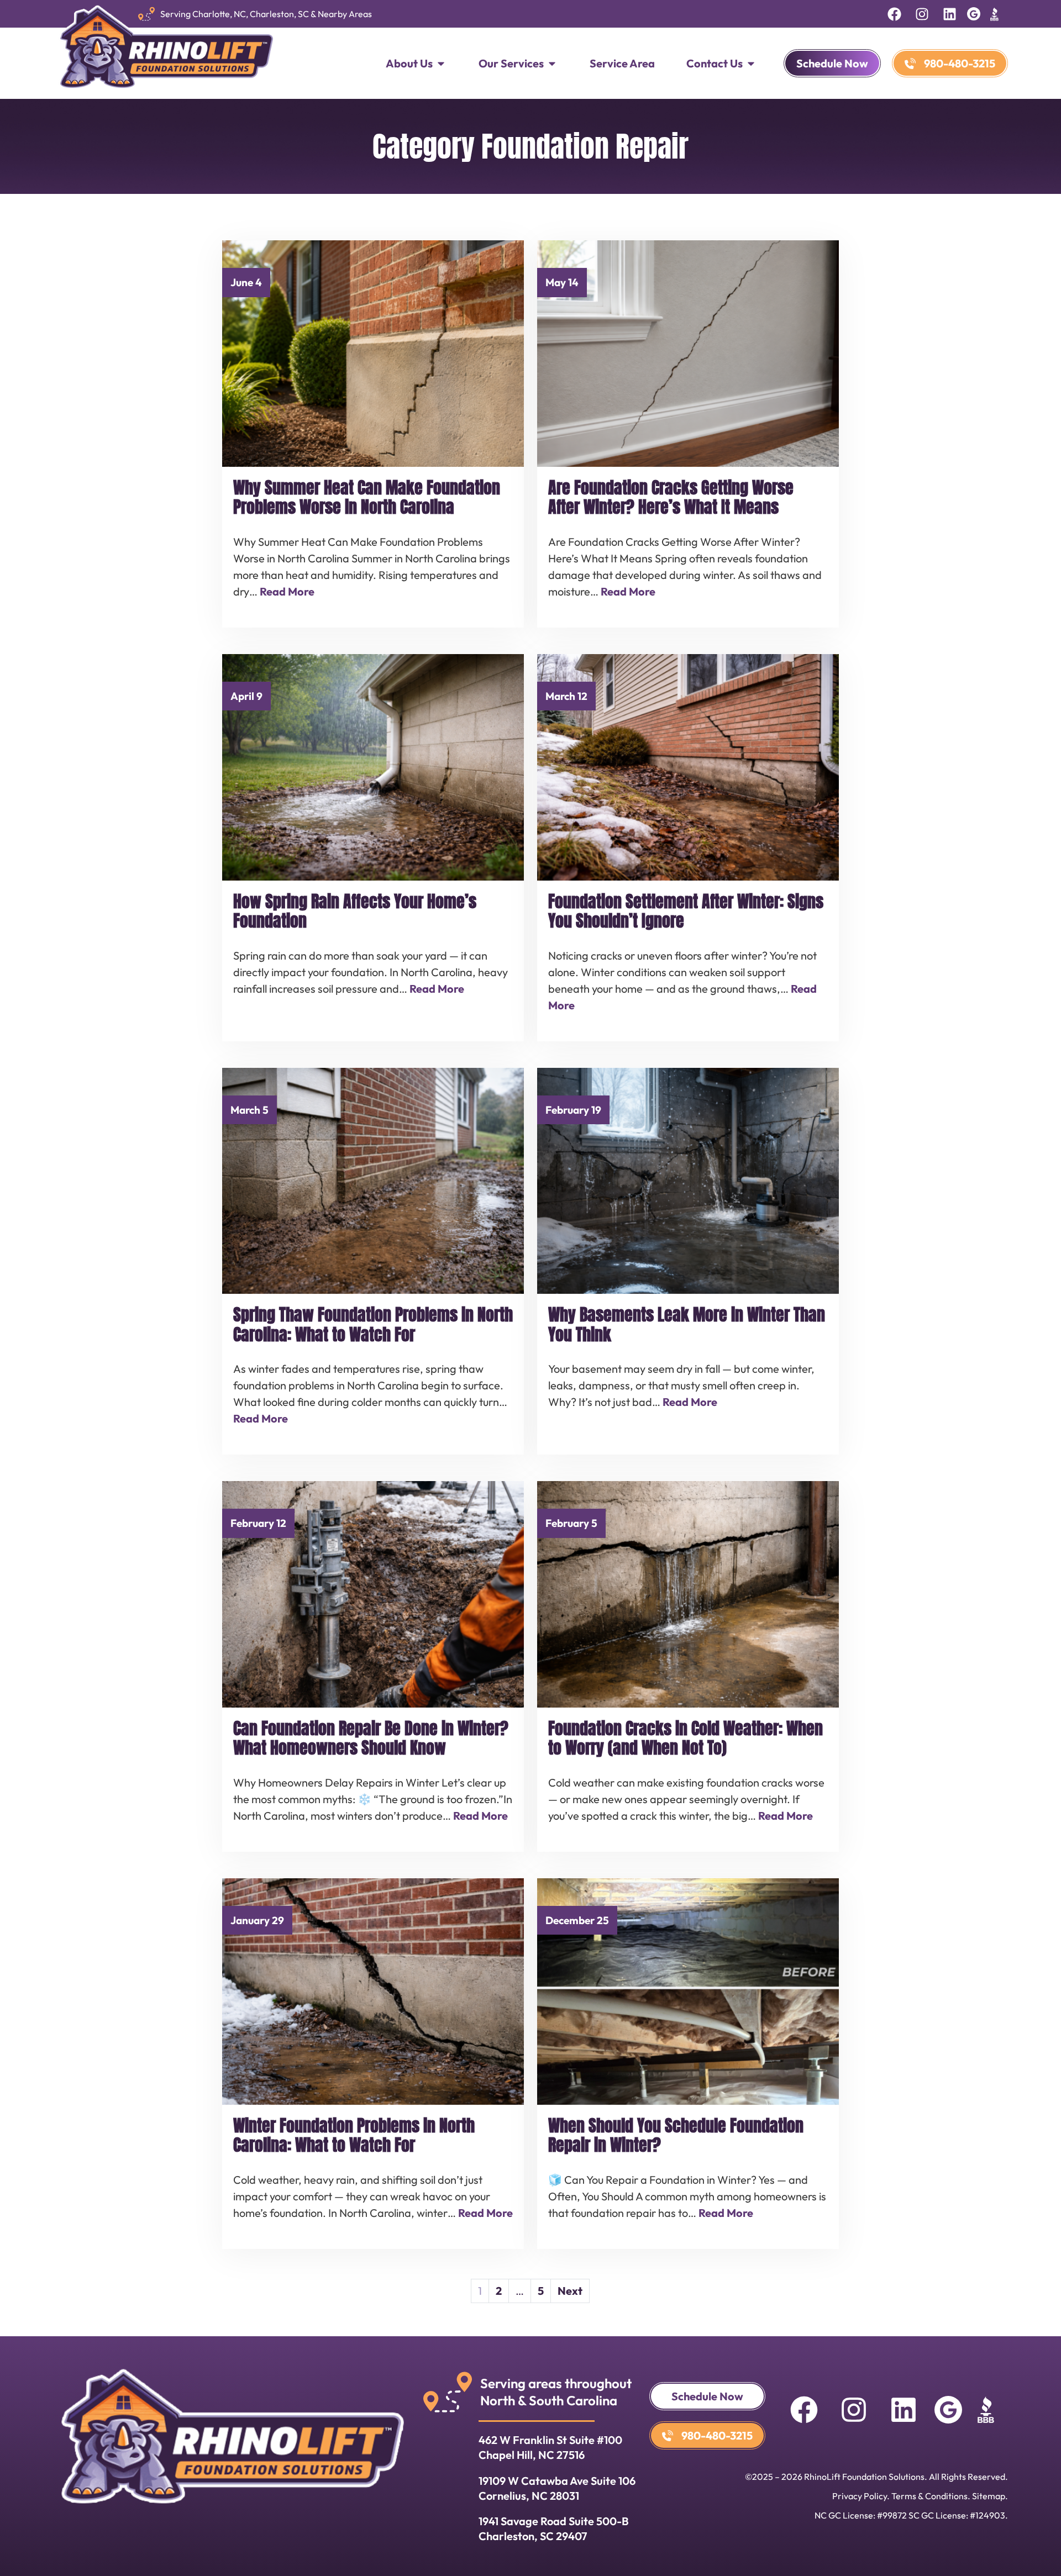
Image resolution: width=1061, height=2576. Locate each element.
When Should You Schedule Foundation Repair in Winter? (676, 2135)
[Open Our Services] (552, 64)
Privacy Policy (860, 2496)
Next (570, 2291)
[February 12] (373, 1593)
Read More (287, 591)
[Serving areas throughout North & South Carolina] (448, 2392)
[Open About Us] (441, 64)
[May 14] (688, 352)
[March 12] (688, 766)
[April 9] (373, 766)
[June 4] (373, 352)
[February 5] (688, 1593)
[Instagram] (922, 14)
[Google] (974, 14)
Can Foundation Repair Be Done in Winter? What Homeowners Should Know (371, 1738)
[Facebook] (894, 14)
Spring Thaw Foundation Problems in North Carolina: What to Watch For (373, 1324)
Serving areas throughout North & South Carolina (556, 2392)
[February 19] (688, 1179)
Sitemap (989, 2496)
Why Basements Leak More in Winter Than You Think (687, 1324)
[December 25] (688, 1990)
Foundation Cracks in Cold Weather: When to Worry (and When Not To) (686, 1738)
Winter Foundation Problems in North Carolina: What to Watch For (354, 2135)
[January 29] (373, 1990)
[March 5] (373, 1179)
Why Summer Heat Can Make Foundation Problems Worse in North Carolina (367, 497)
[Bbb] (994, 14)
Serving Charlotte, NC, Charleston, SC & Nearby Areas (266, 14)
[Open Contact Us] (751, 64)
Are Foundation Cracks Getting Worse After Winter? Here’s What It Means (671, 497)
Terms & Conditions (929, 2496)
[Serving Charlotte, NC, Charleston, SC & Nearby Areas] (146, 14)
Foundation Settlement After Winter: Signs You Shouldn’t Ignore (686, 911)
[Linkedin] (949, 14)
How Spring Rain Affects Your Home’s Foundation (355, 911)
